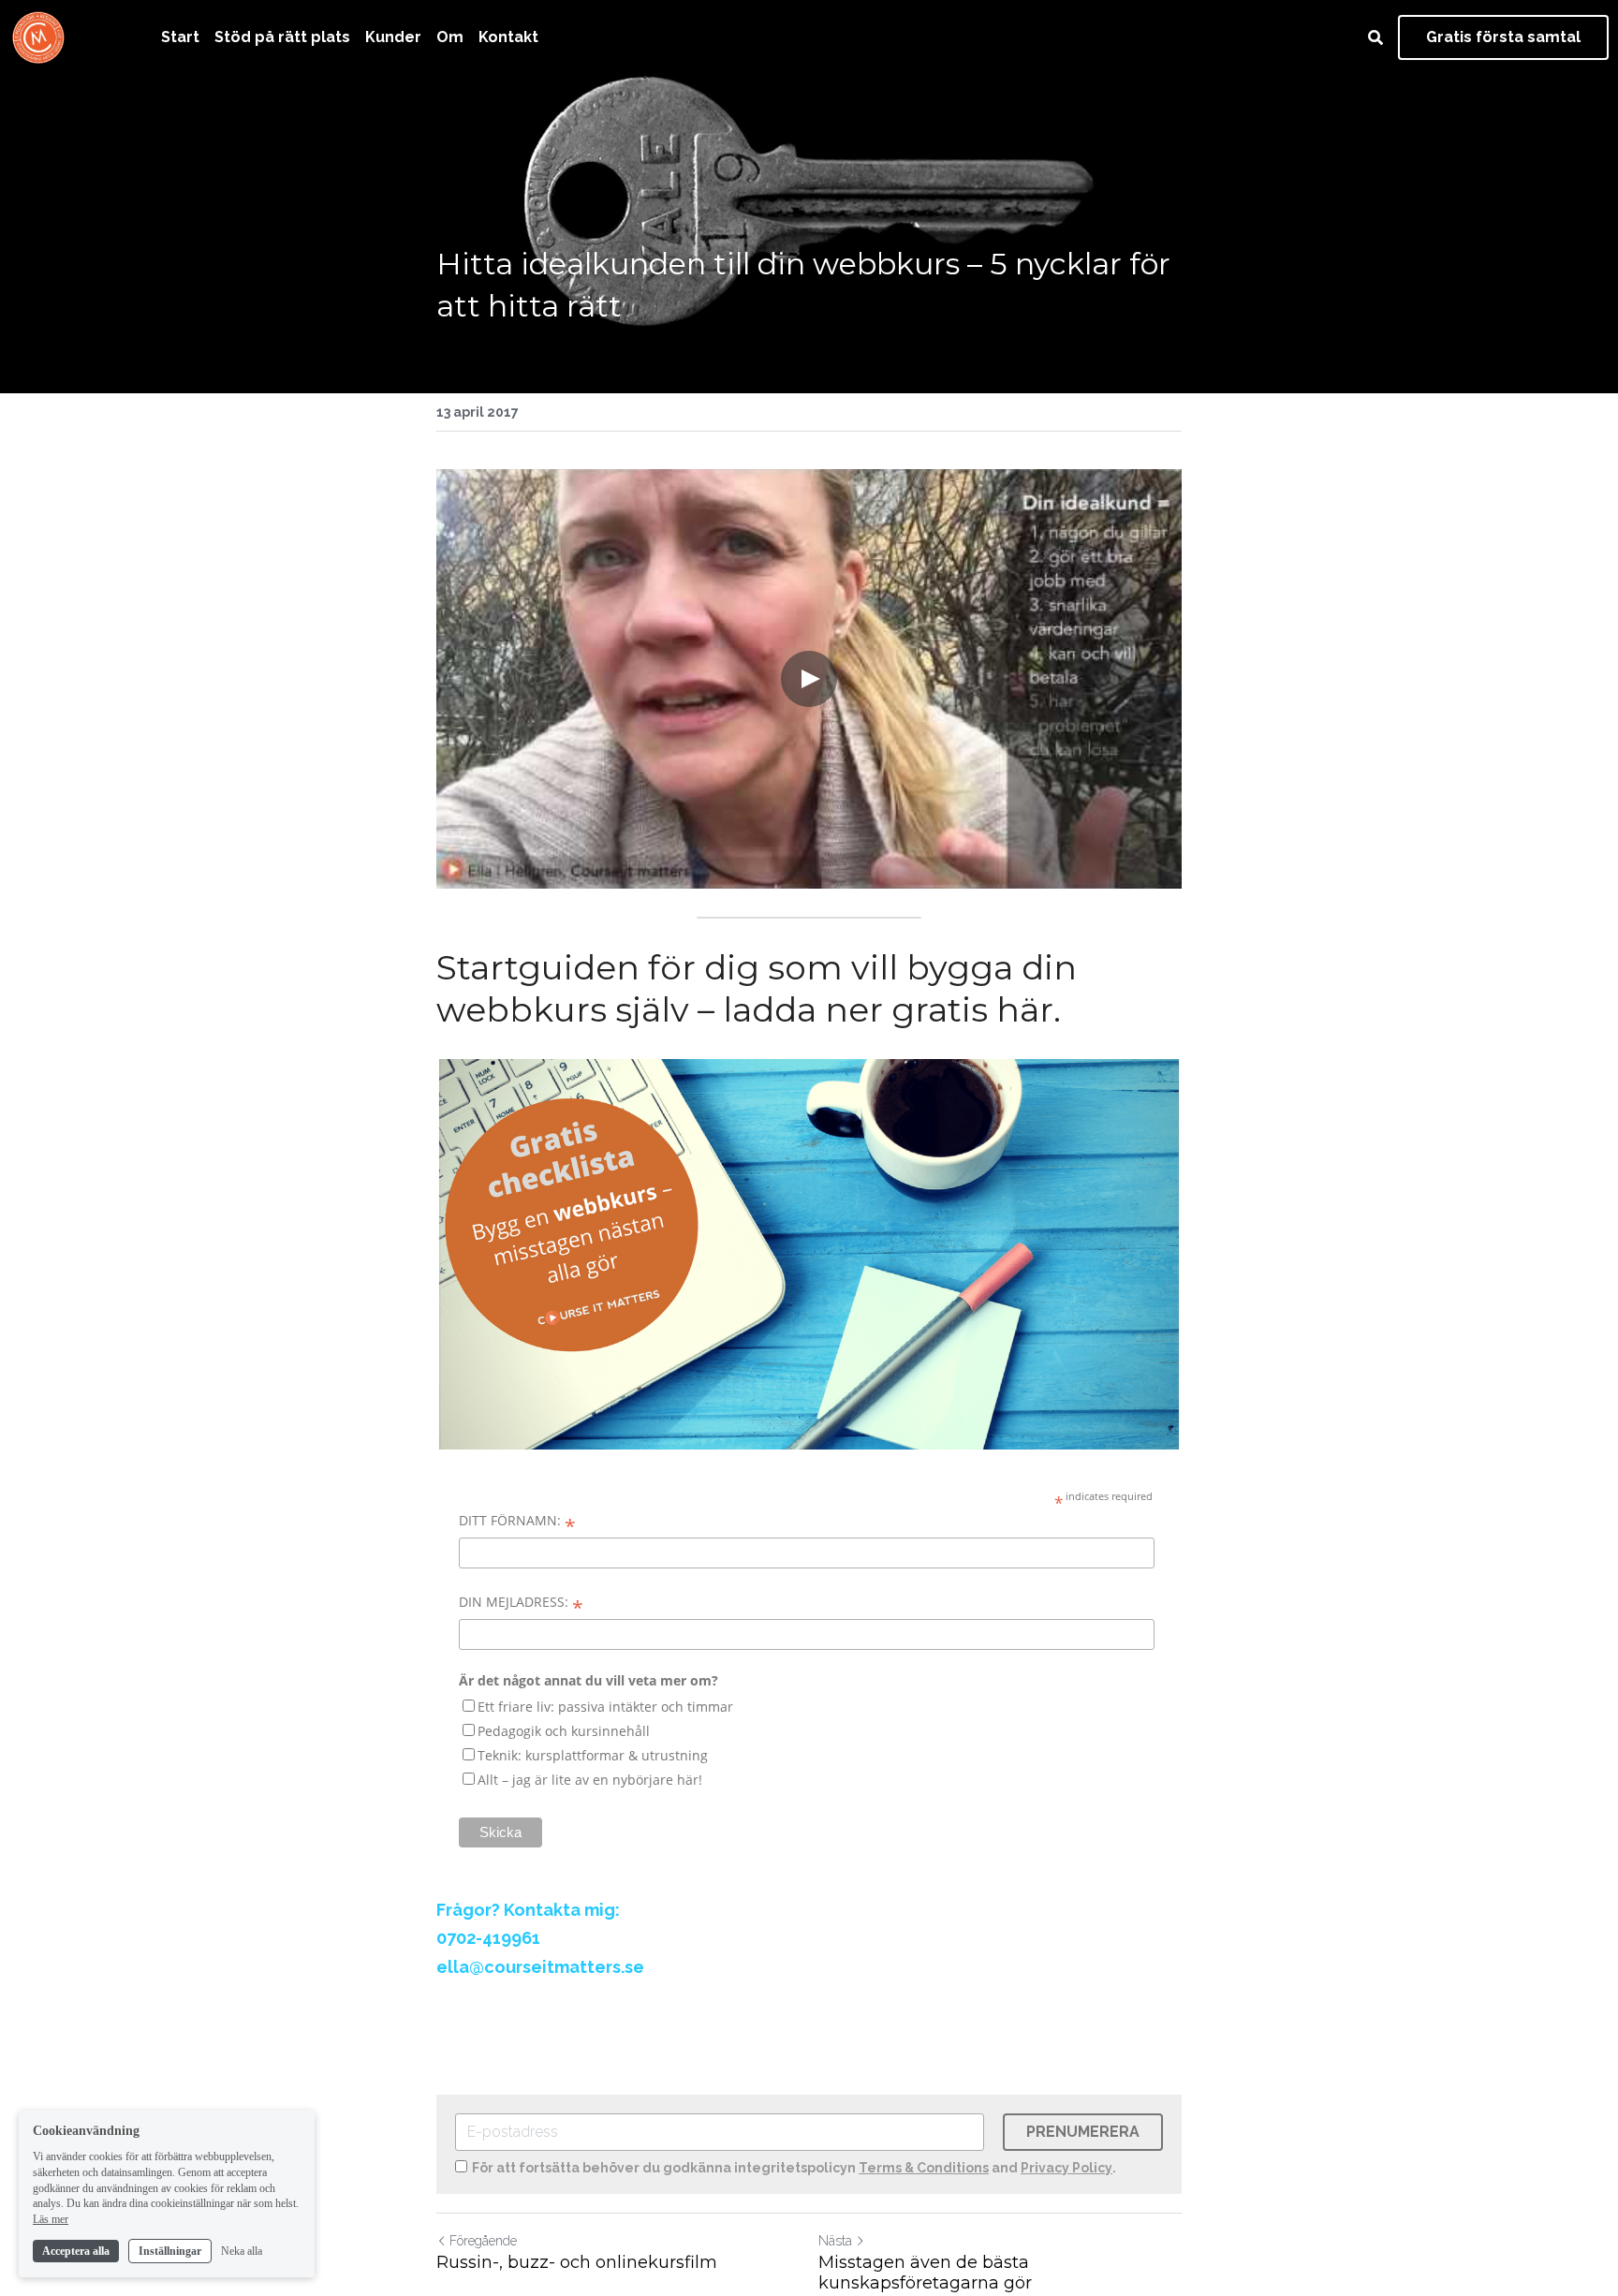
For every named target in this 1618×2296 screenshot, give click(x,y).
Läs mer (51, 2219)
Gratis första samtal (1503, 37)
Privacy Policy (1066, 2168)
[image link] (37, 36)
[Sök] (1375, 38)
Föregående (483, 2241)
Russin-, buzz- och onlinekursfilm (577, 2262)
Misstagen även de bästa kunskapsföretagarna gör (925, 2273)
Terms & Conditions (924, 2168)
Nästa (835, 2241)
